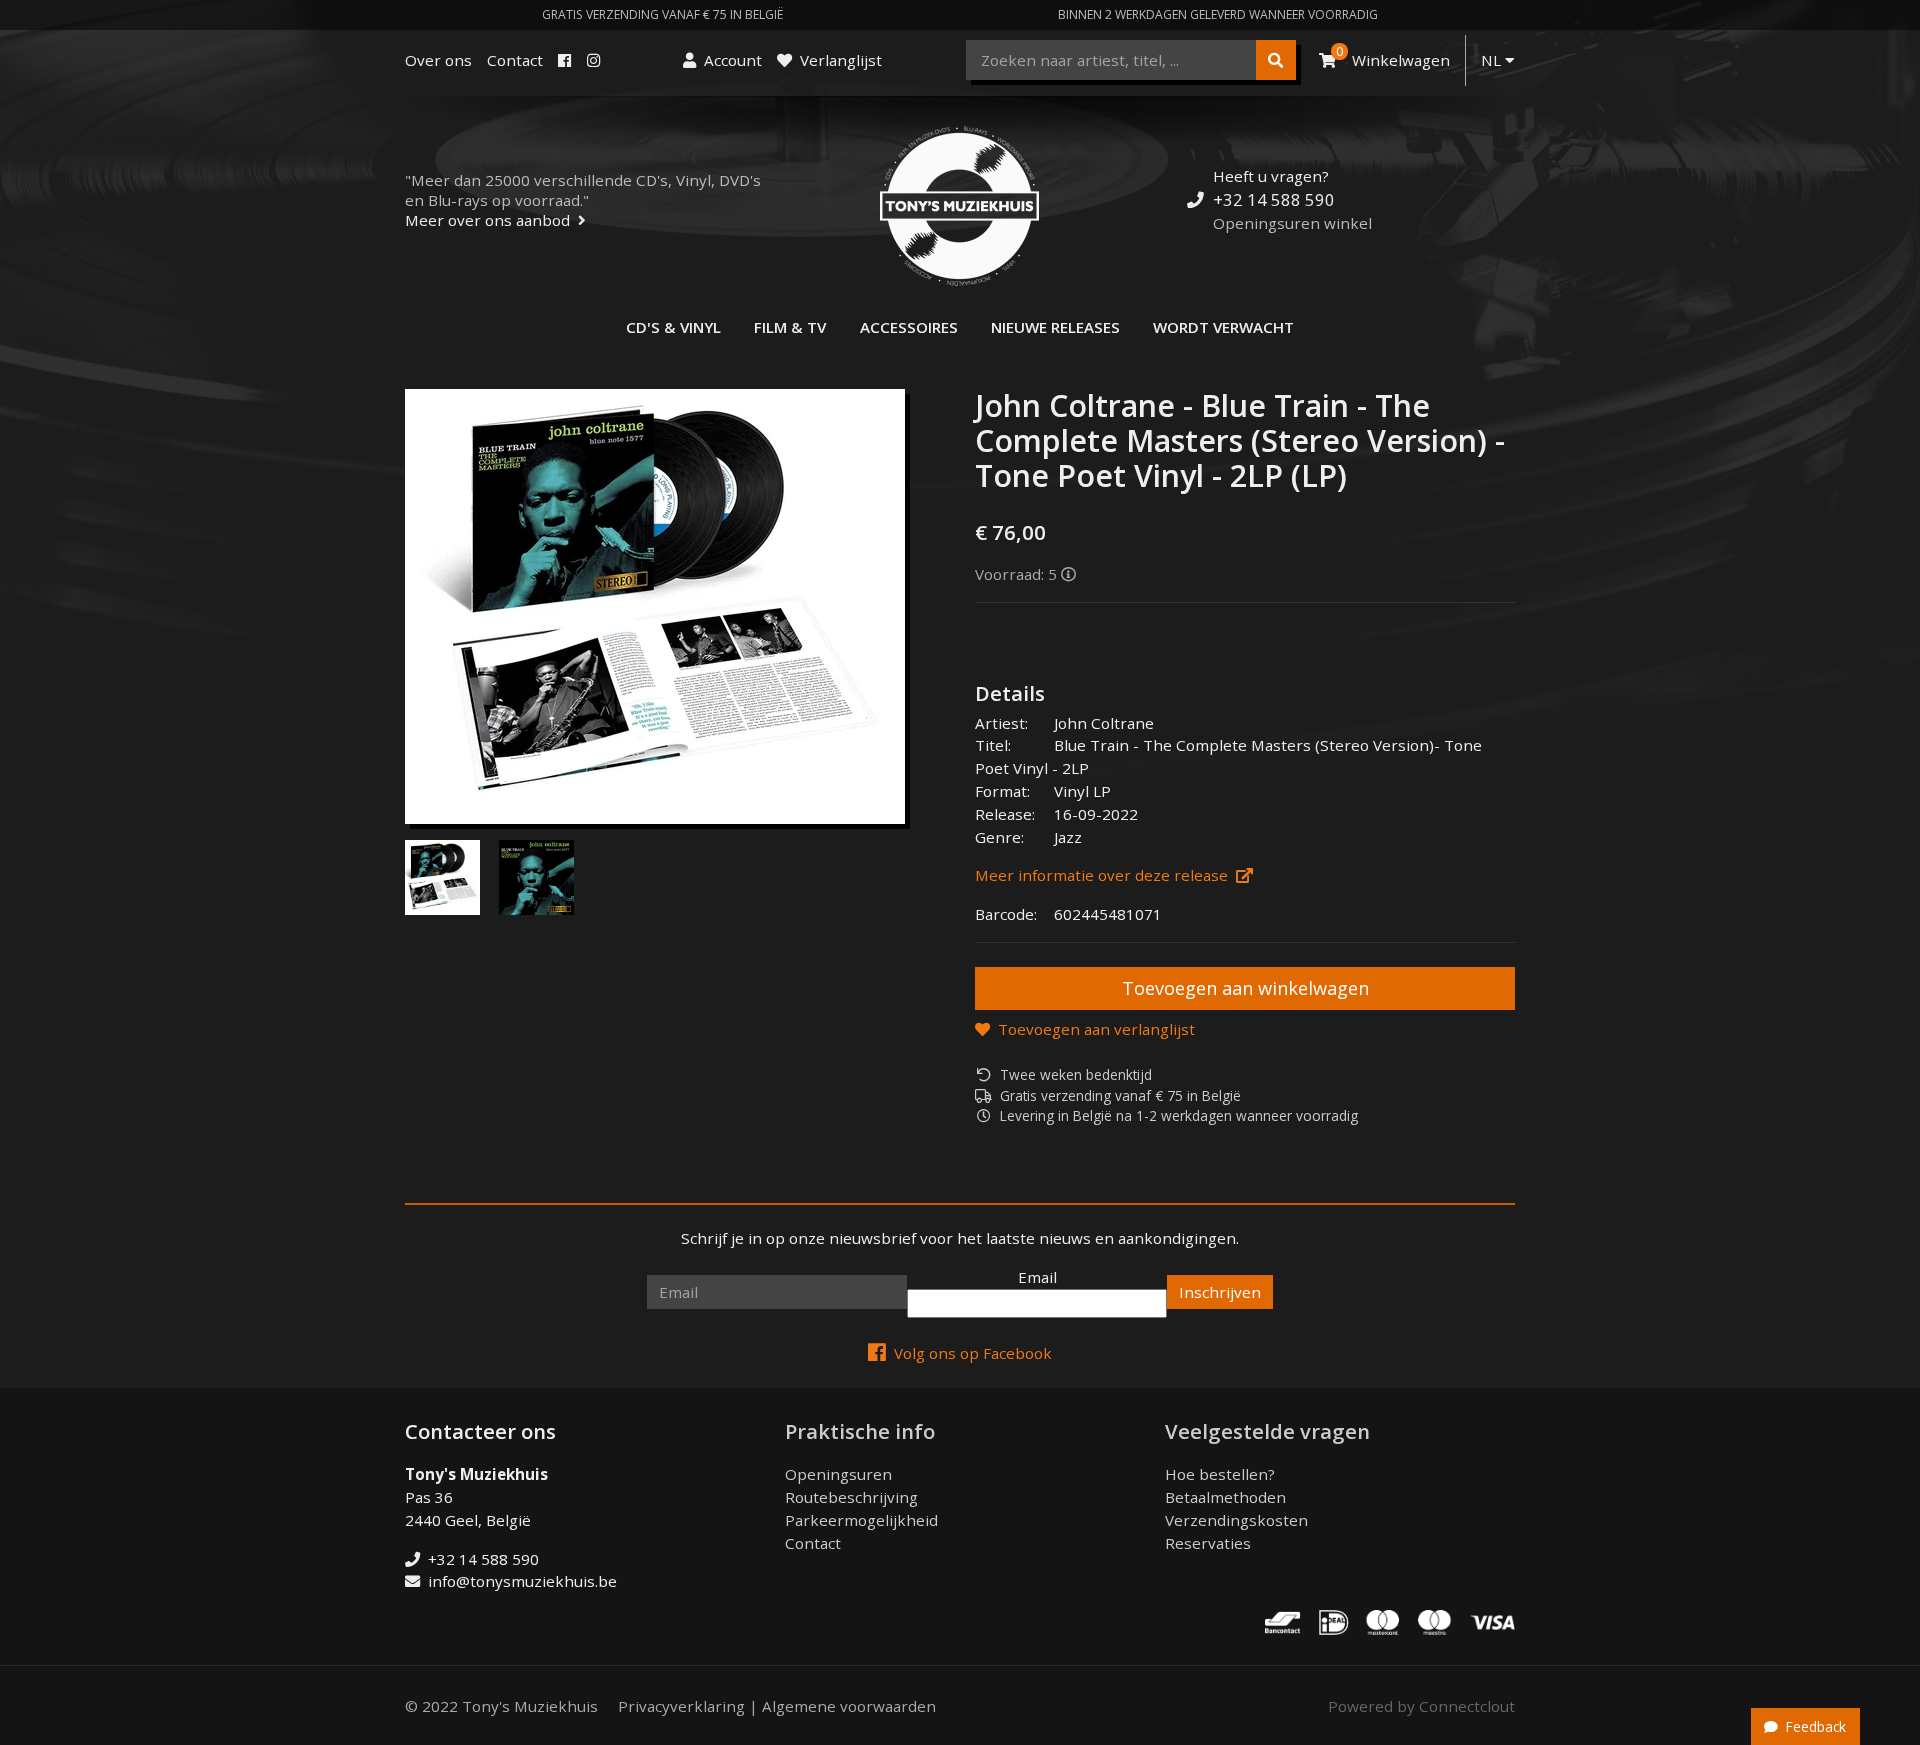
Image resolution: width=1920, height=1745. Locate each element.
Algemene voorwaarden (849, 1706)
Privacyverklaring (681, 1706)
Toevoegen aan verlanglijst (1096, 1029)
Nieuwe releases (1055, 327)
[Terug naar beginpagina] (960, 206)
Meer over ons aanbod (487, 220)
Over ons (438, 60)
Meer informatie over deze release (1101, 875)
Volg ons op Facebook (973, 1353)
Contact (515, 60)
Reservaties (1208, 1543)
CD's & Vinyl (673, 327)
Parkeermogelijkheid (861, 1520)
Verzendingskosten (1236, 1520)
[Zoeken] (1276, 60)
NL (1493, 60)
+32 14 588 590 (1274, 199)
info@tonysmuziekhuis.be (522, 1581)
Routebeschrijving (851, 1497)
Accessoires (909, 327)
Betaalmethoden (1225, 1497)
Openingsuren (838, 1474)
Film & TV (790, 327)
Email (1037, 1277)
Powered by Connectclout (1421, 1706)
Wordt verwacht (1223, 327)
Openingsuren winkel (1292, 223)
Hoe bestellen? (1220, 1474)
